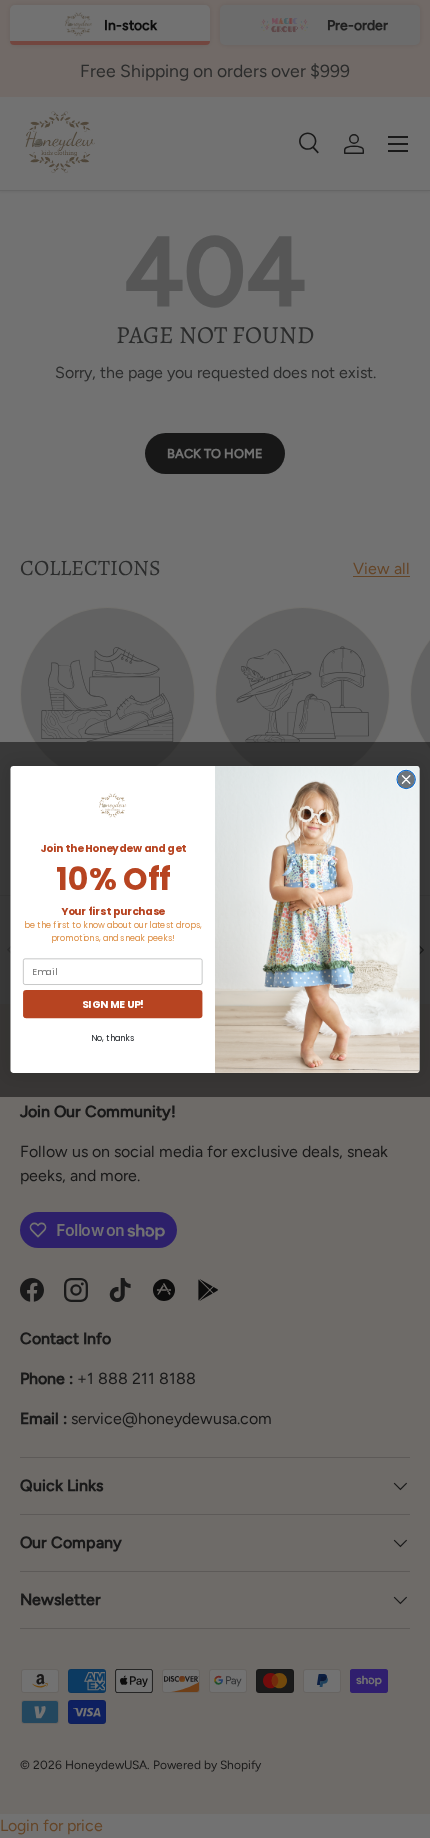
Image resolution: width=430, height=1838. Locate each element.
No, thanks (112, 1038)
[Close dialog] (406, 779)
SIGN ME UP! (113, 1003)
